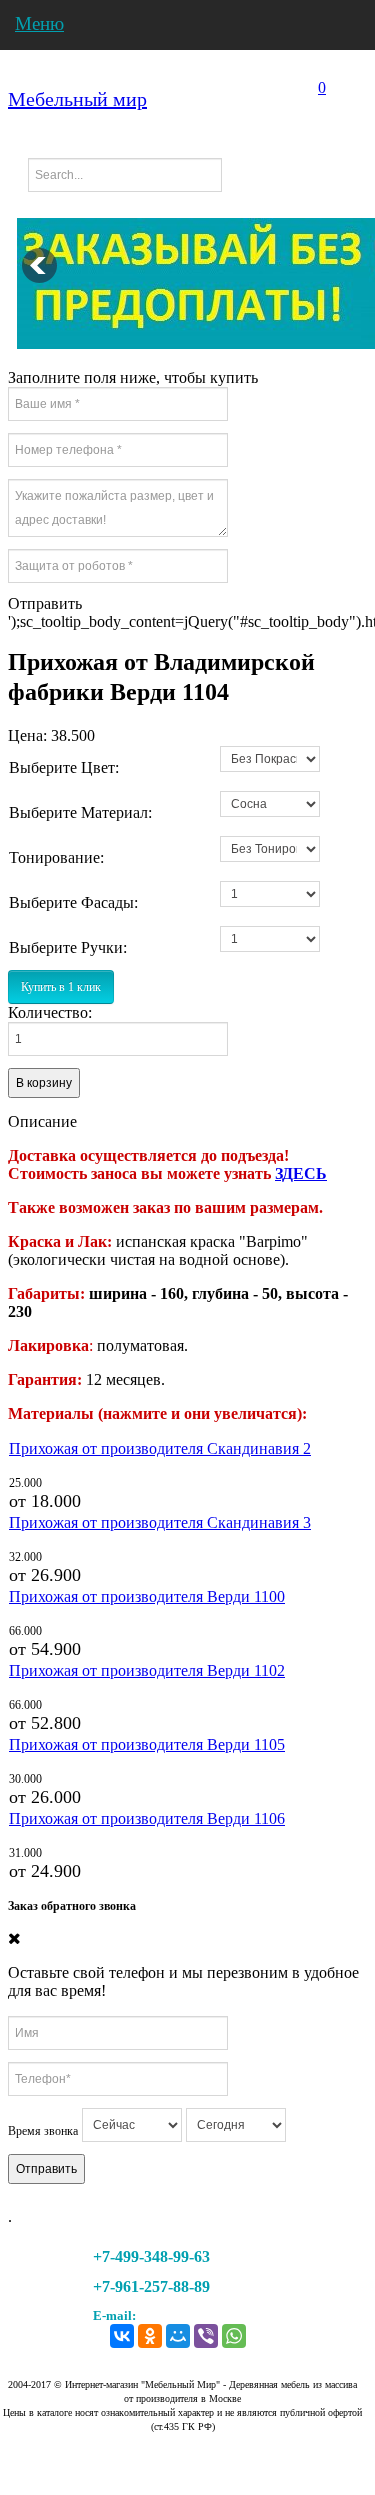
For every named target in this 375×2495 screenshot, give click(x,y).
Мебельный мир (77, 99)
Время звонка (43, 2131)
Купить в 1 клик (61, 987)
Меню (39, 23)
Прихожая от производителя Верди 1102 (147, 1670)
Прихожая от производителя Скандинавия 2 (160, 1448)
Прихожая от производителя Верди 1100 (147, 1596)
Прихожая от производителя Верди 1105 (147, 1744)
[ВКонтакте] (122, 2331)
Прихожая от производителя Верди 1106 (147, 1818)
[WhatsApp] (234, 2331)
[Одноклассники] (150, 2331)
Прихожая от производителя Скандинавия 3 (160, 1522)
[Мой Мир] (178, 2331)
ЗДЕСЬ (301, 1173)
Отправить (46, 2169)
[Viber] (206, 2331)
